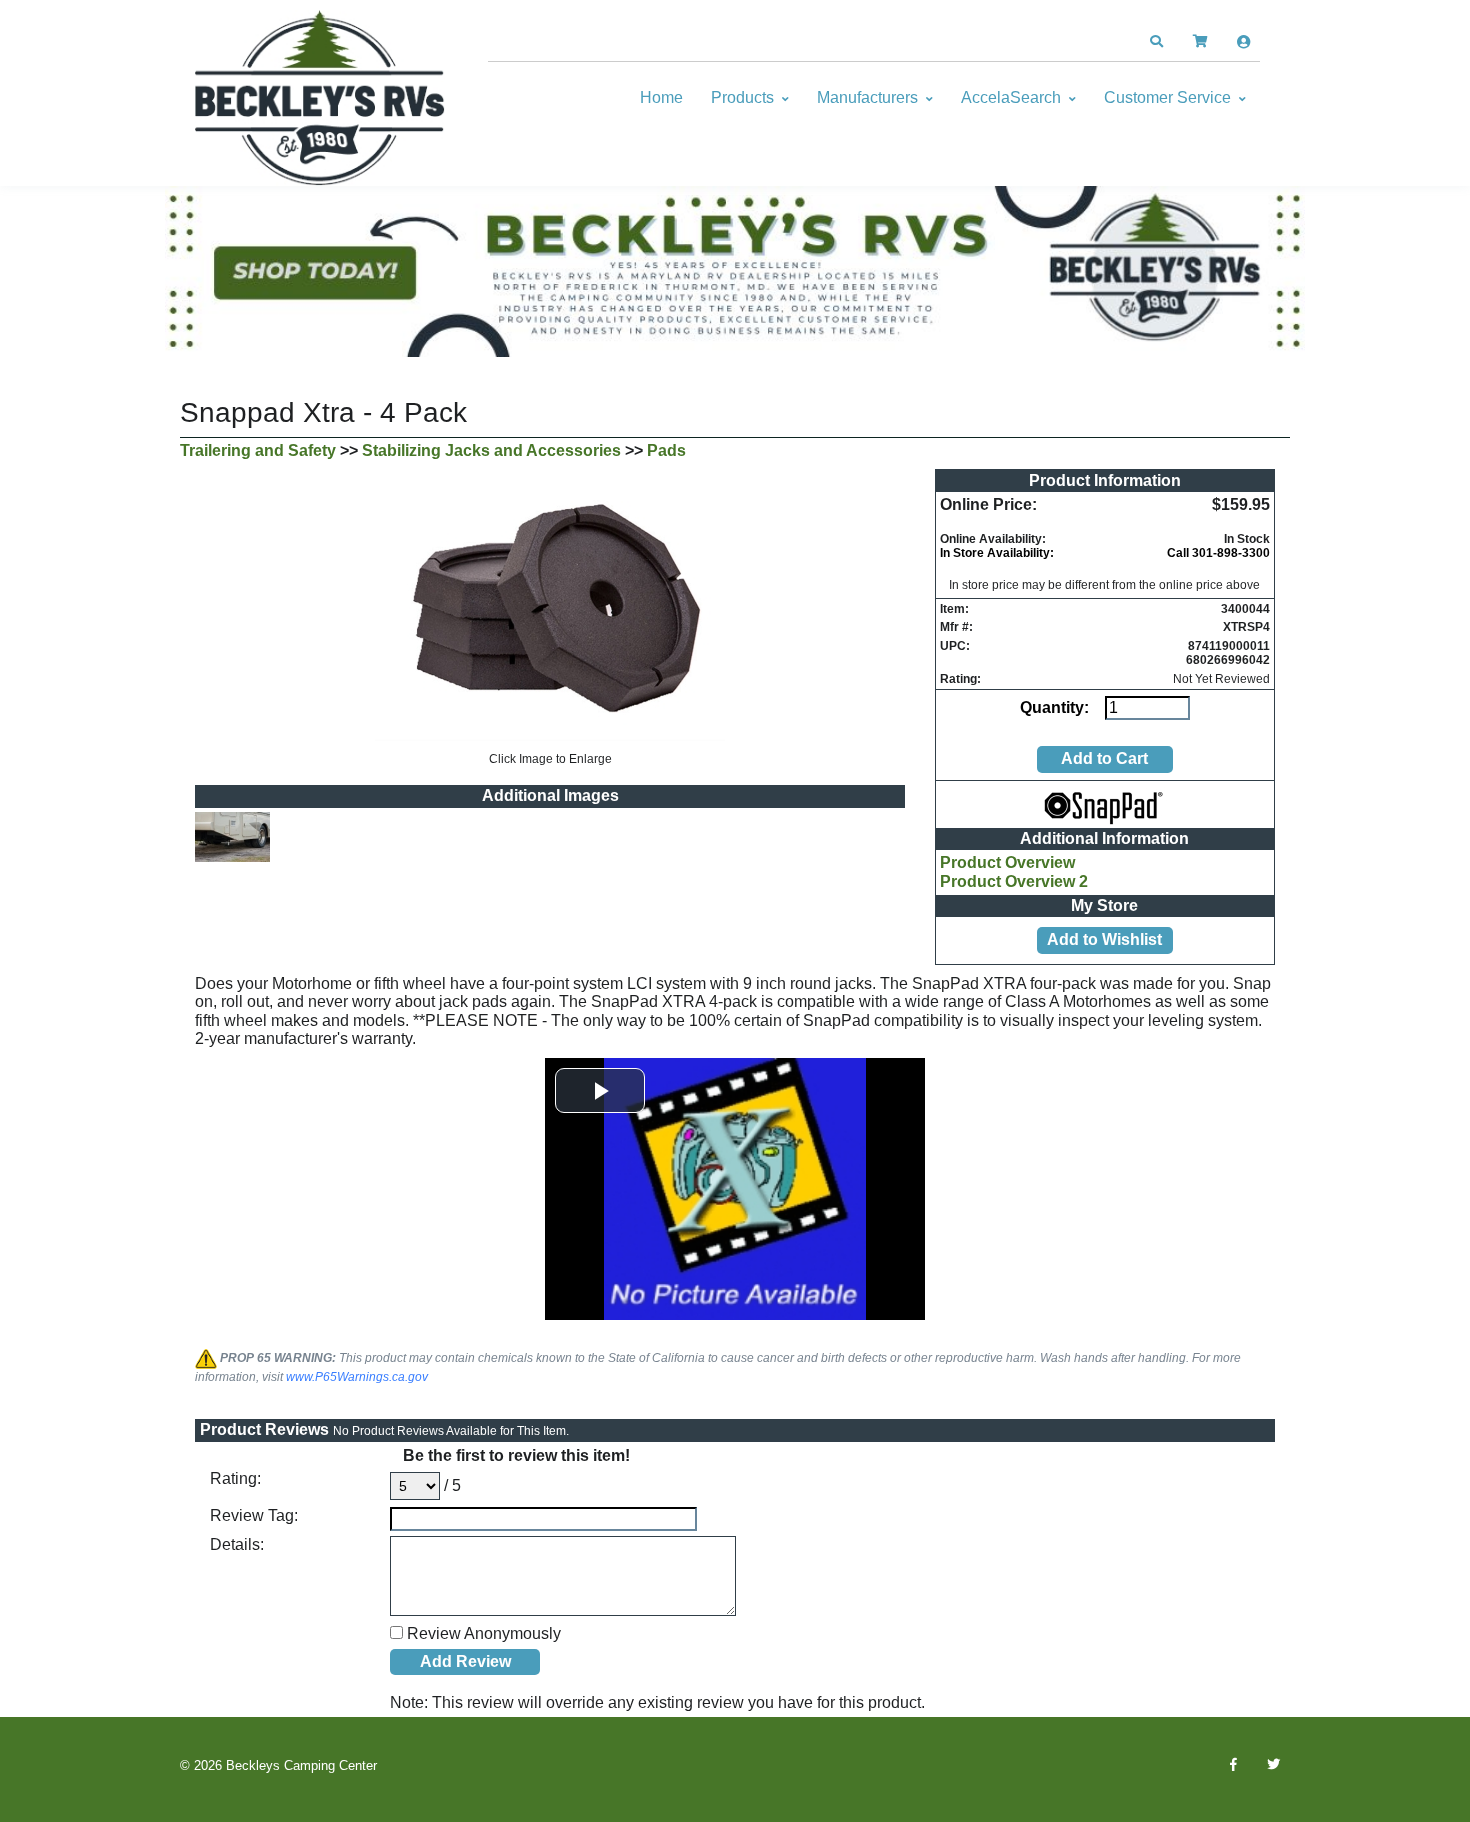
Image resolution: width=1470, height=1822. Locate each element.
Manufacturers (867, 97)
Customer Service (1167, 97)
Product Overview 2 (1014, 881)
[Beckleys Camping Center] (320, 98)
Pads (666, 450)
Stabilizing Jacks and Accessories (491, 450)
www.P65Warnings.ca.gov (357, 1377)
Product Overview (1007, 862)
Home (661, 97)
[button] (1156, 42)
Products (742, 97)
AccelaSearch (1011, 97)
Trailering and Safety (258, 450)
